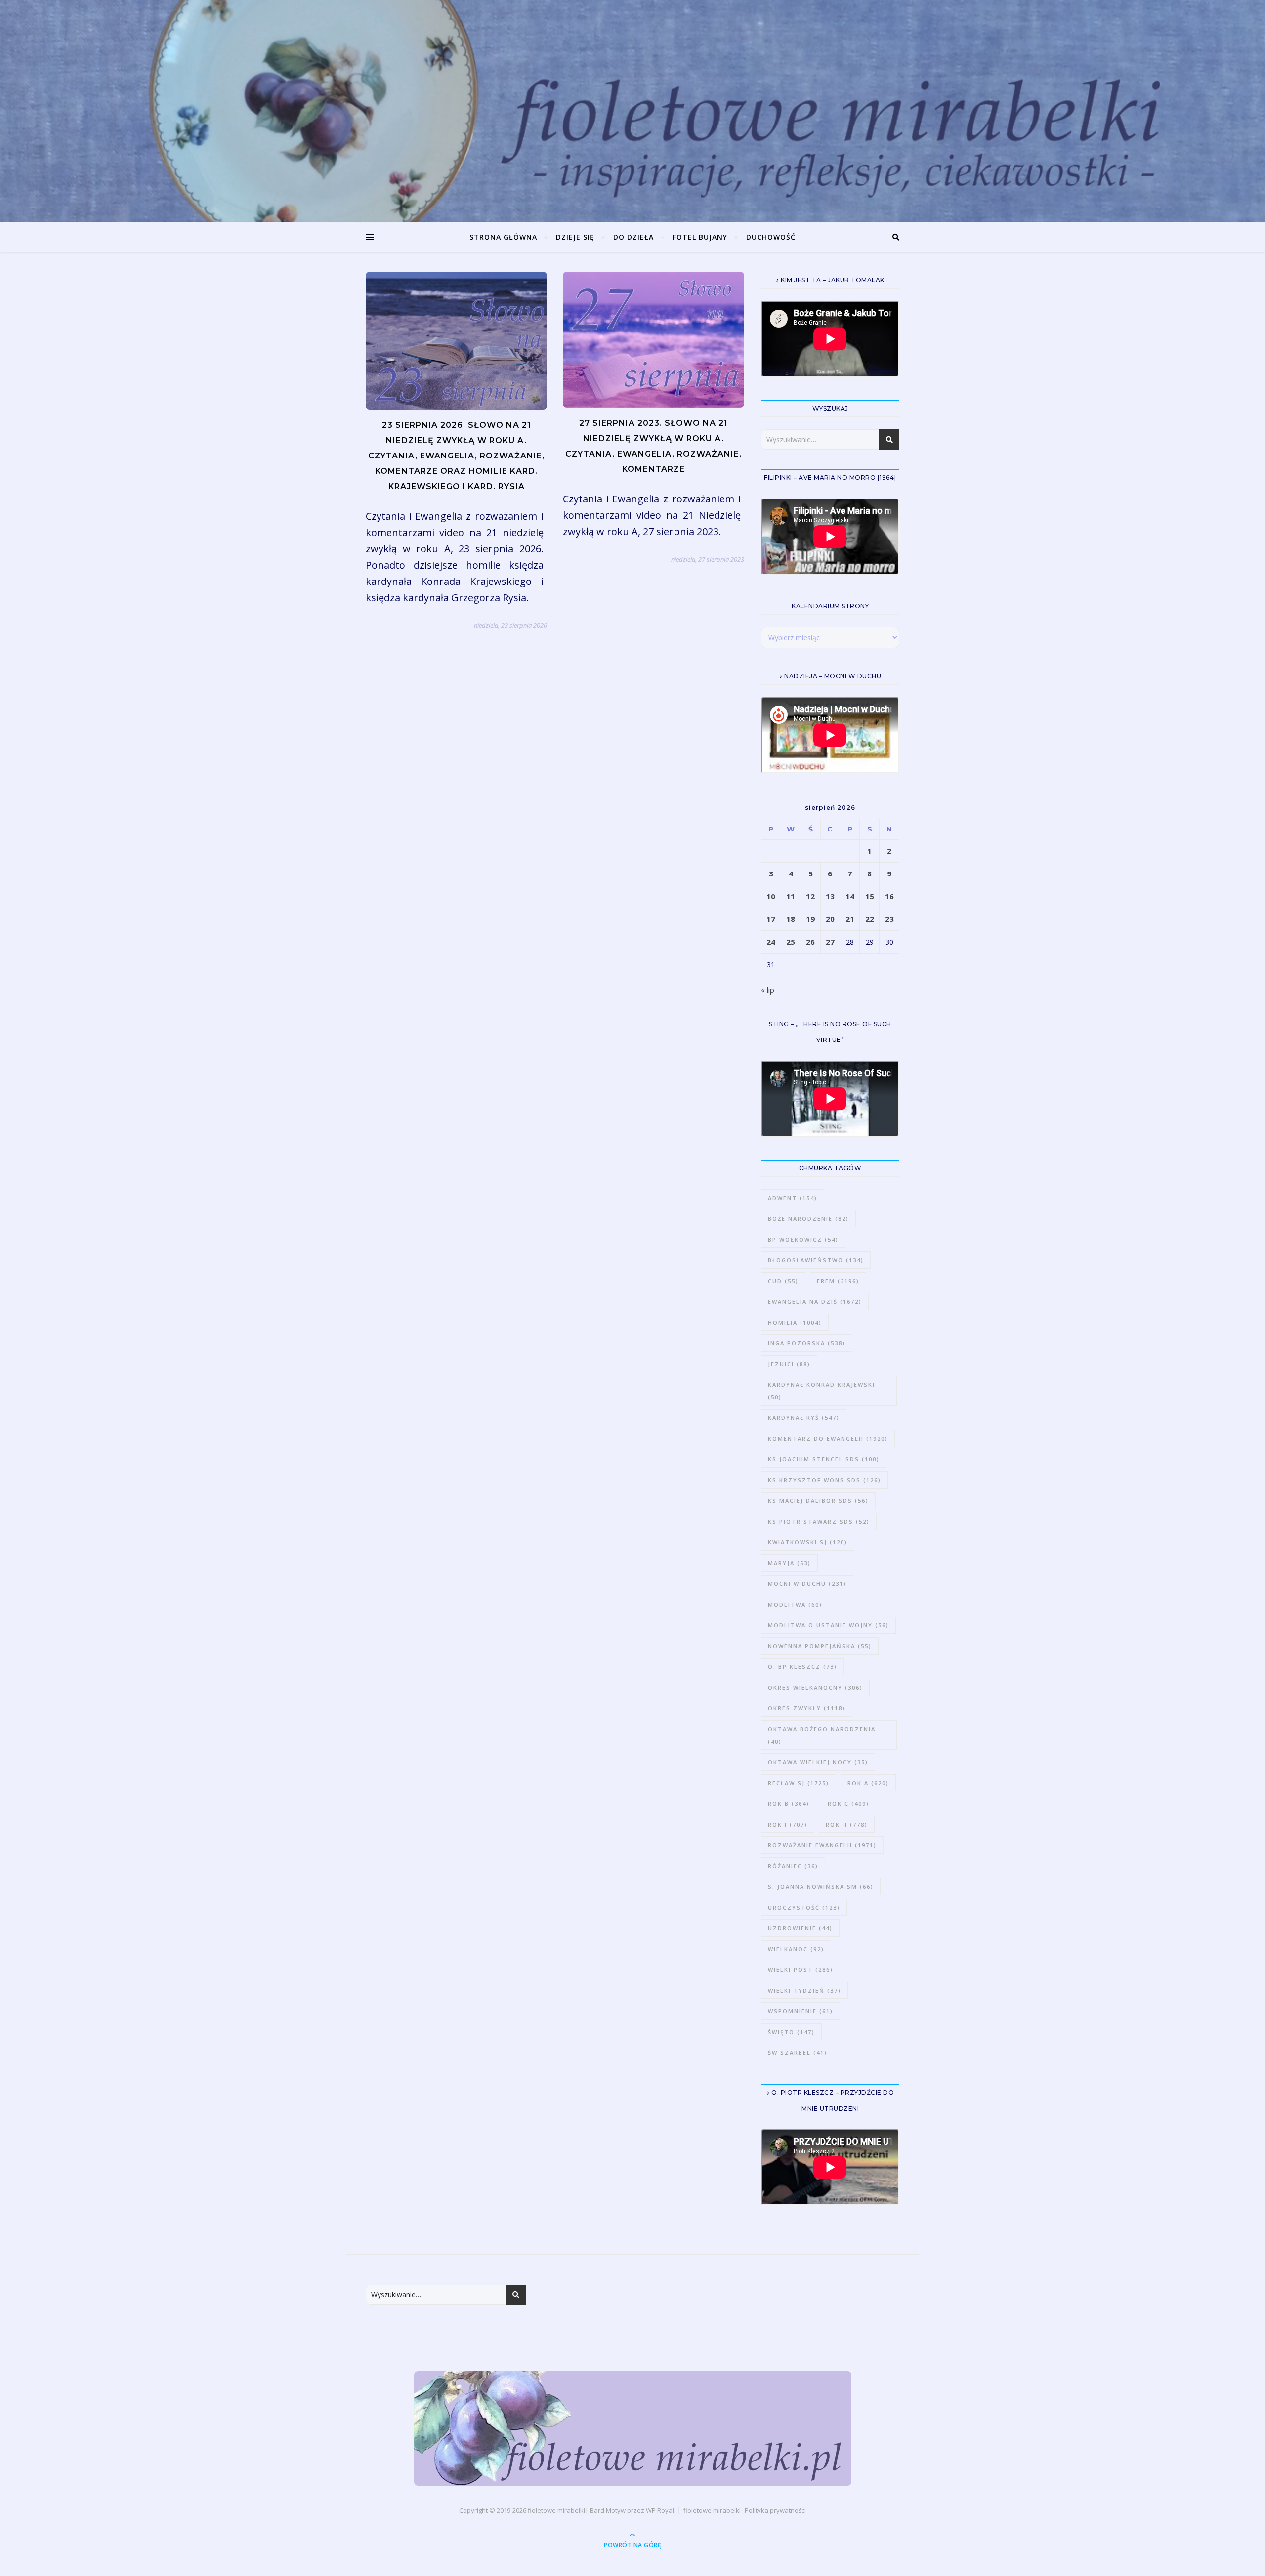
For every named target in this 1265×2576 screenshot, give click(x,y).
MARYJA (789, 1563)
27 (830, 942)
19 (810, 919)
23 (889, 919)
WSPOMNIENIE (801, 2011)
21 (850, 919)
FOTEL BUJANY (700, 237)
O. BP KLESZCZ (802, 1667)
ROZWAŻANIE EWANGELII (822, 1845)
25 (791, 942)
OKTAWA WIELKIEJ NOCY (818, 1762)
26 (810, 942)
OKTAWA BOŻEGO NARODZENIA (822, 1735)
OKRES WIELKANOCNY (815, 1687)
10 (771, 896)
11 (791, 896)
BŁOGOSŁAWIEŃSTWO (816, 1260)
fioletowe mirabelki (556, 2510)
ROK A (868, 1783)
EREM (838, 1281)
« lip (768, 990)
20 (830, 919)
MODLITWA (795, 1604)
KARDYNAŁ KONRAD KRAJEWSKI (822, 1391)
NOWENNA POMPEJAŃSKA (820, 1646)
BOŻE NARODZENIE (808, 1219)
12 (810, 896)
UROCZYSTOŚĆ (804, 1907)
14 (850, 896)
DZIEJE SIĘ (575, 237)
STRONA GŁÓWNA (503, 237)
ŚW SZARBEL (798, 2053)
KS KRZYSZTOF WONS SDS (824, 1480)
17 (771, 919)
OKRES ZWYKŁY (807, 1708)
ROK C (848, 1804)
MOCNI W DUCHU (807, 1584)
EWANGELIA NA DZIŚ (815, 1302)
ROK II (847, 1824)
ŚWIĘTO (791, 2032)
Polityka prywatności (775, 2510)
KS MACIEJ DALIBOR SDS (818, 1501)
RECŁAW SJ (799, 1783)
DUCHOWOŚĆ (771, 237)
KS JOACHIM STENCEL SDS (824, 1459)
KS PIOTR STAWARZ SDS (819, 1521)
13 (830, 896)
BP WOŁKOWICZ (803, 1239)
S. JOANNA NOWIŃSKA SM (821, 1887)
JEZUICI (789, 1364)
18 (791, 919)
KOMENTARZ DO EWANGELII (828, 1438)
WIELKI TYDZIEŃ (804, 1990)
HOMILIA (795, 1322)
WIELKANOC (796, 1949)
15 (870, 896)
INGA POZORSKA (807, 1343)
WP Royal (660, 2510)
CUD (783, 1281)
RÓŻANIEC (793, 1866)
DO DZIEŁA (633, 237)
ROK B (789, 1804)
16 (889, 896)
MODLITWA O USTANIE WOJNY (828, 1625)
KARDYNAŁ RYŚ (804, 1418)
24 (771, 942)
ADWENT (793, 1198)
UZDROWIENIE (800, 1928)
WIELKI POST (801, 1970)
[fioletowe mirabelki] (633, 2429)
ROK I (788, 1824)
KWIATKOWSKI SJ (808, 1542)
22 (870, 919)
